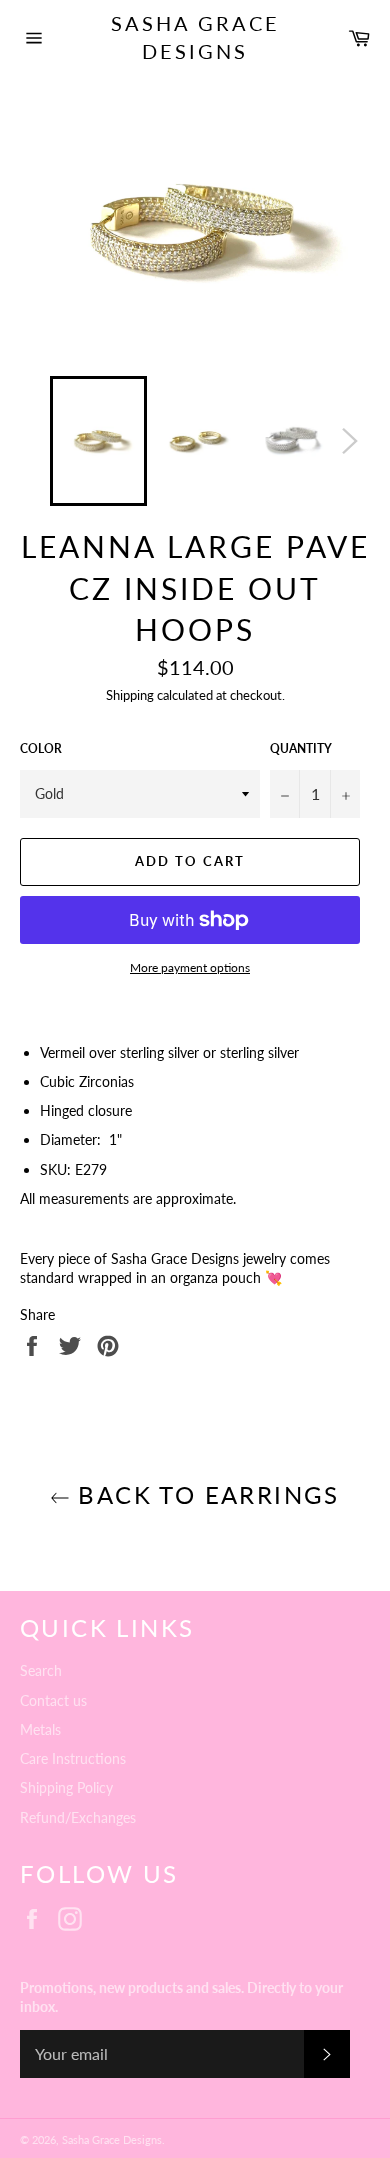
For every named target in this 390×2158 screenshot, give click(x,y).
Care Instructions (73, 1758)
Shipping (130, 695)
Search (41, 1670)
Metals (40, 1729)
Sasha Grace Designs (195, 37)
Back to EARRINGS (205, 1494)
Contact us (53, 1700)
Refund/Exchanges (78, 1817)
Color (41, 748)
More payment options (190, 967)
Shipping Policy (66, 1787)
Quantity (301, 748)
